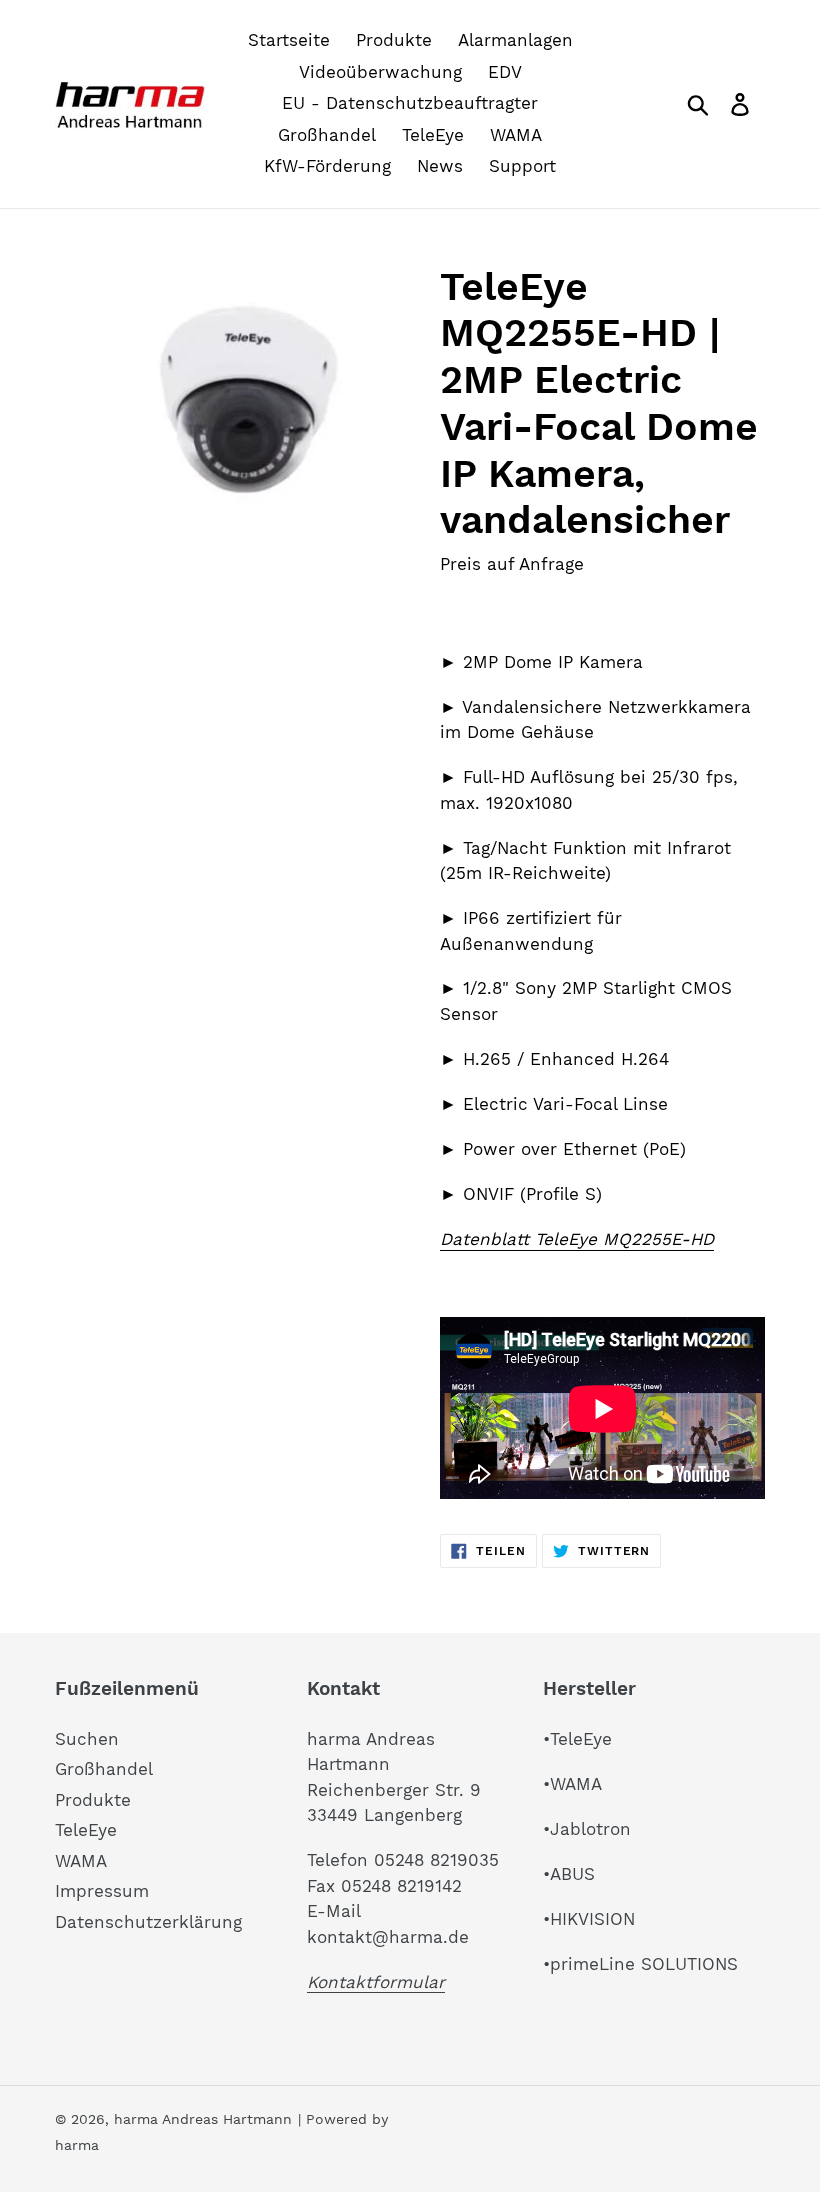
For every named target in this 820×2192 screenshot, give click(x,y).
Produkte (93, 1800)
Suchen (87, 1739)
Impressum (102, 1891)
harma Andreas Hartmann (203, 2119)
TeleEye (86, 1830)
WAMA (81, 1861)
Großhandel (104, 1769)
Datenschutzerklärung (148, 1922)
